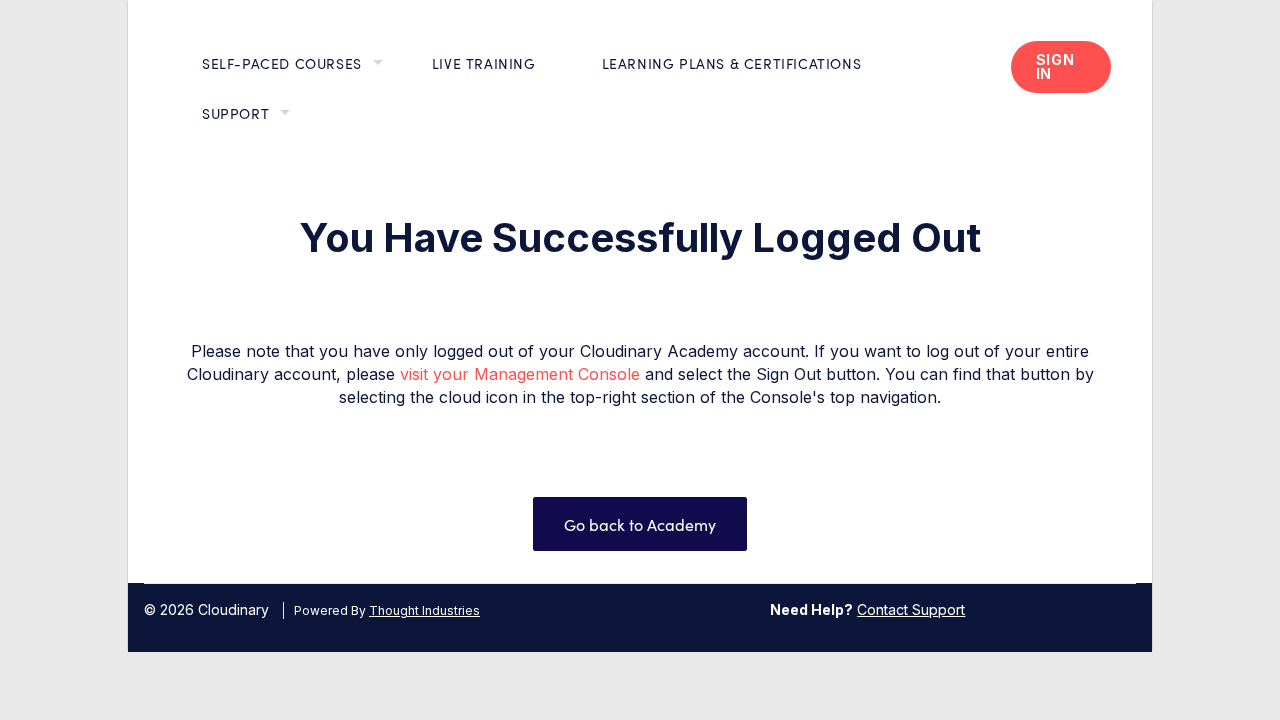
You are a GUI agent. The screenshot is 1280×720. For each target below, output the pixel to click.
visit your (434, 374)
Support (235, 113)
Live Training (484, 63)
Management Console (557, 374)
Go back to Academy (640, 524)
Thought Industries (424, 610)
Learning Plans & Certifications (732, 63)
